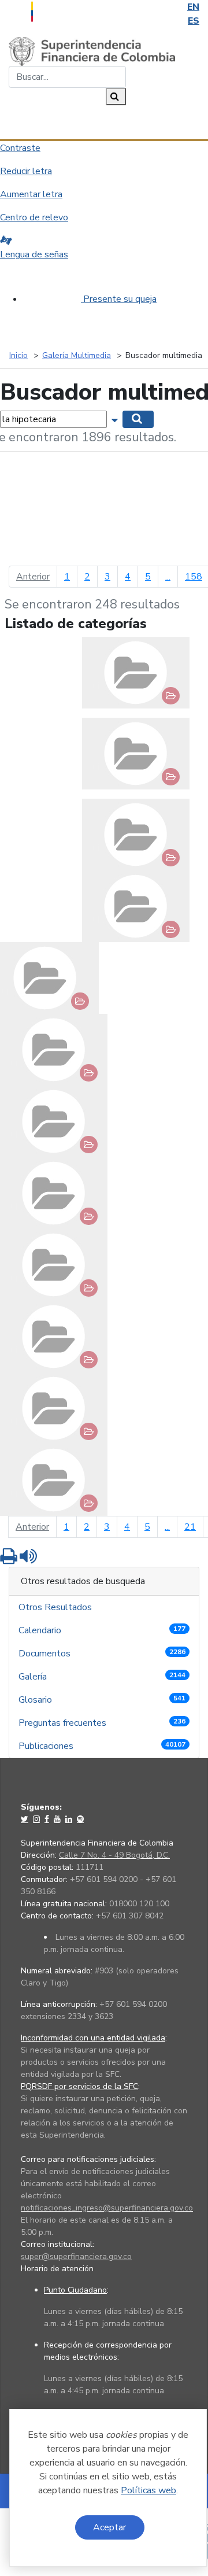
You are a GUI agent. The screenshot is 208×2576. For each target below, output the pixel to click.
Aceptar (109, 2527)
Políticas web (148, 2490)
